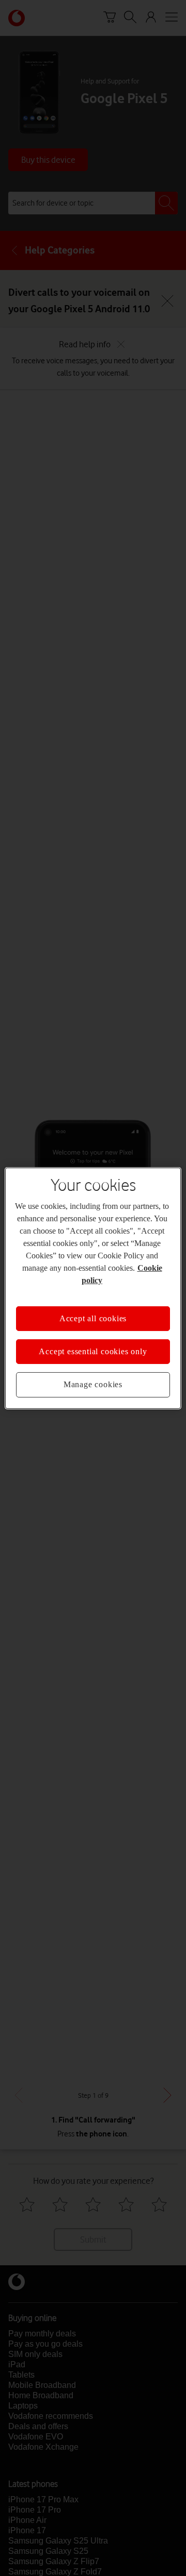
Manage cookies (93, 1384)
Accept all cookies (93, 1318)
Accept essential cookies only (93, 1351)
